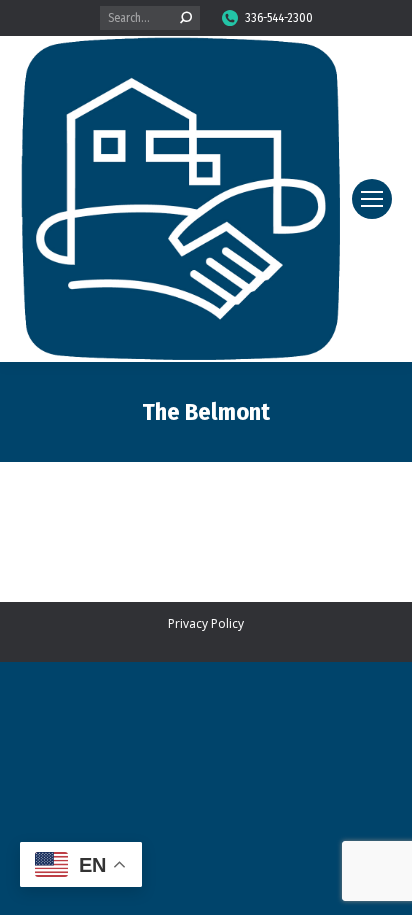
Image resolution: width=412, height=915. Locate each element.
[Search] (186, 18)
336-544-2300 (279, 18)
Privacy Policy (206, 623)
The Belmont (206, 412)
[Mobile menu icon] (372, 199)
